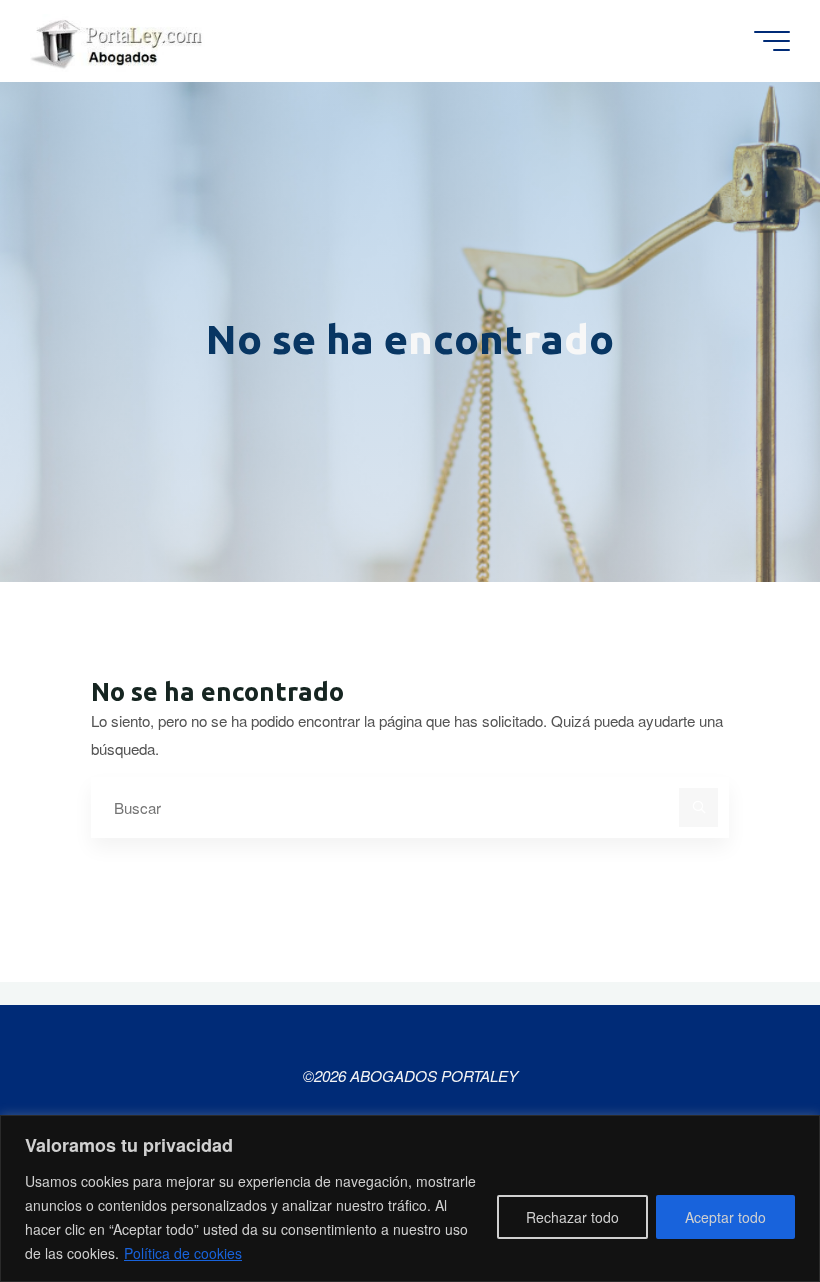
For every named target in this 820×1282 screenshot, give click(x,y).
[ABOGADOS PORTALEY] (120, 40)
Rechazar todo (572, 1217)
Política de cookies (183, 1253)
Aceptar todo (725, 1217)
